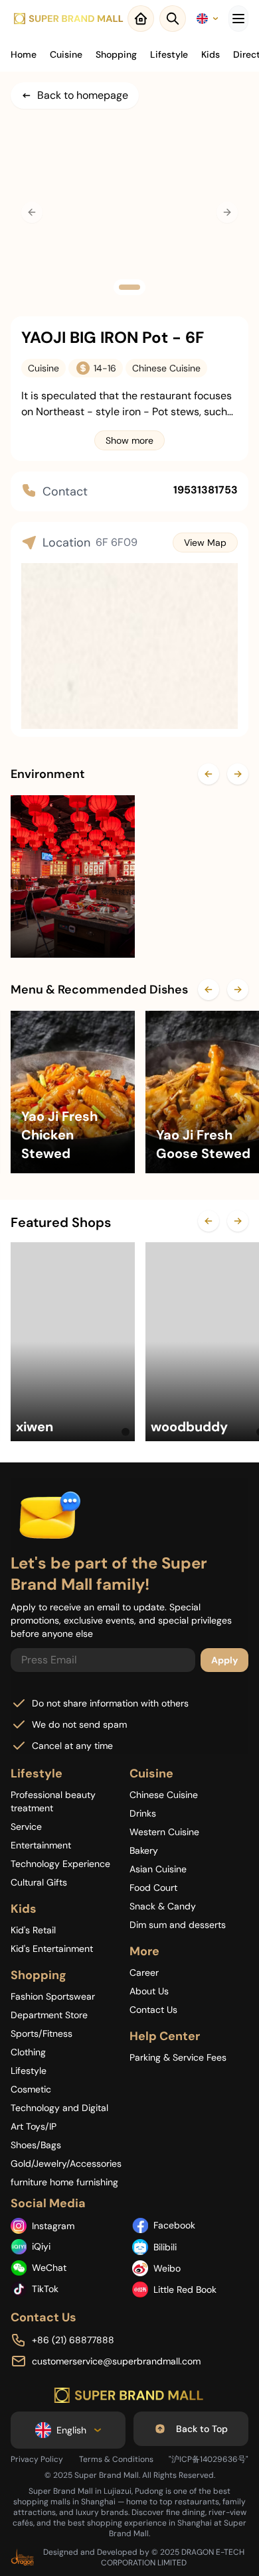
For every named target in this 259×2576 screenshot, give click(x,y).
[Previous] (209, 774)
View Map (205, 543)
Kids (211, 54)
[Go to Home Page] (129, 2396)
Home (24, 54)
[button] (129, 287)
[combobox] (207, 19)
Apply (224, 1660)
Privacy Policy (37, 2459)
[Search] (173, 19)
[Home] (69, 19)
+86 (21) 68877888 (73, 2340)
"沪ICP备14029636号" (209, 2459)
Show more (129, 440)
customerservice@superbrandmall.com (116, 2361)
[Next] (238, 774)
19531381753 (206, 490)
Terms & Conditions (116, 2459)
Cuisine (66, 54)
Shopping (116, 54)
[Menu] (238, 19)
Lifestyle (169, 54)
